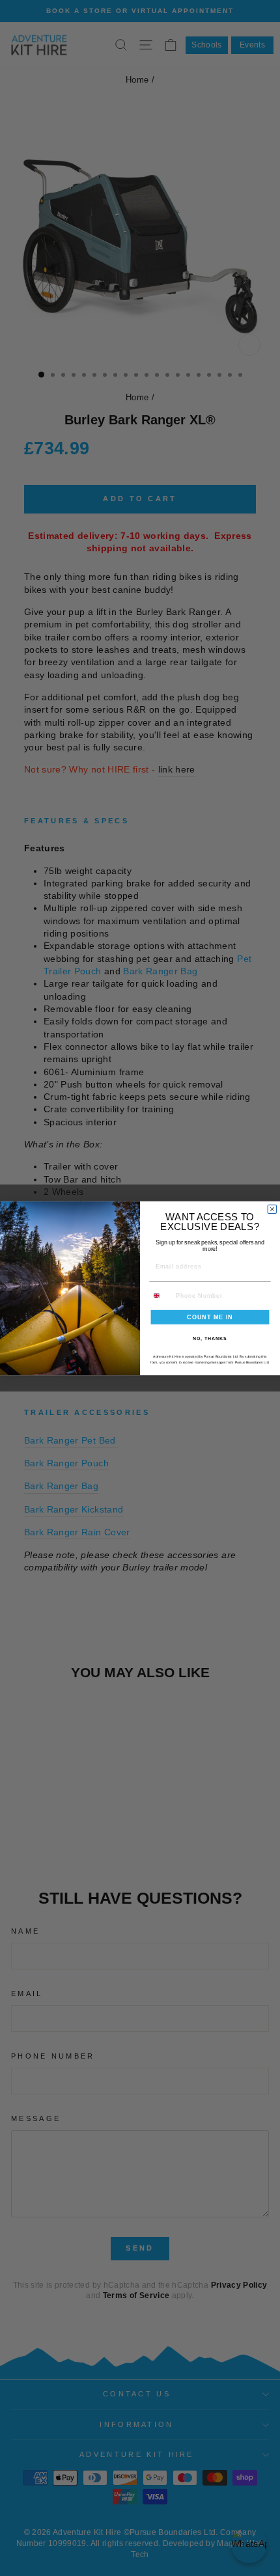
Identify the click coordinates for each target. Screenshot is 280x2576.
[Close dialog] (272, 1209)
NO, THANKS (210, 1339)
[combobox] (161, 1295)
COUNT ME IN (210, 1316)
